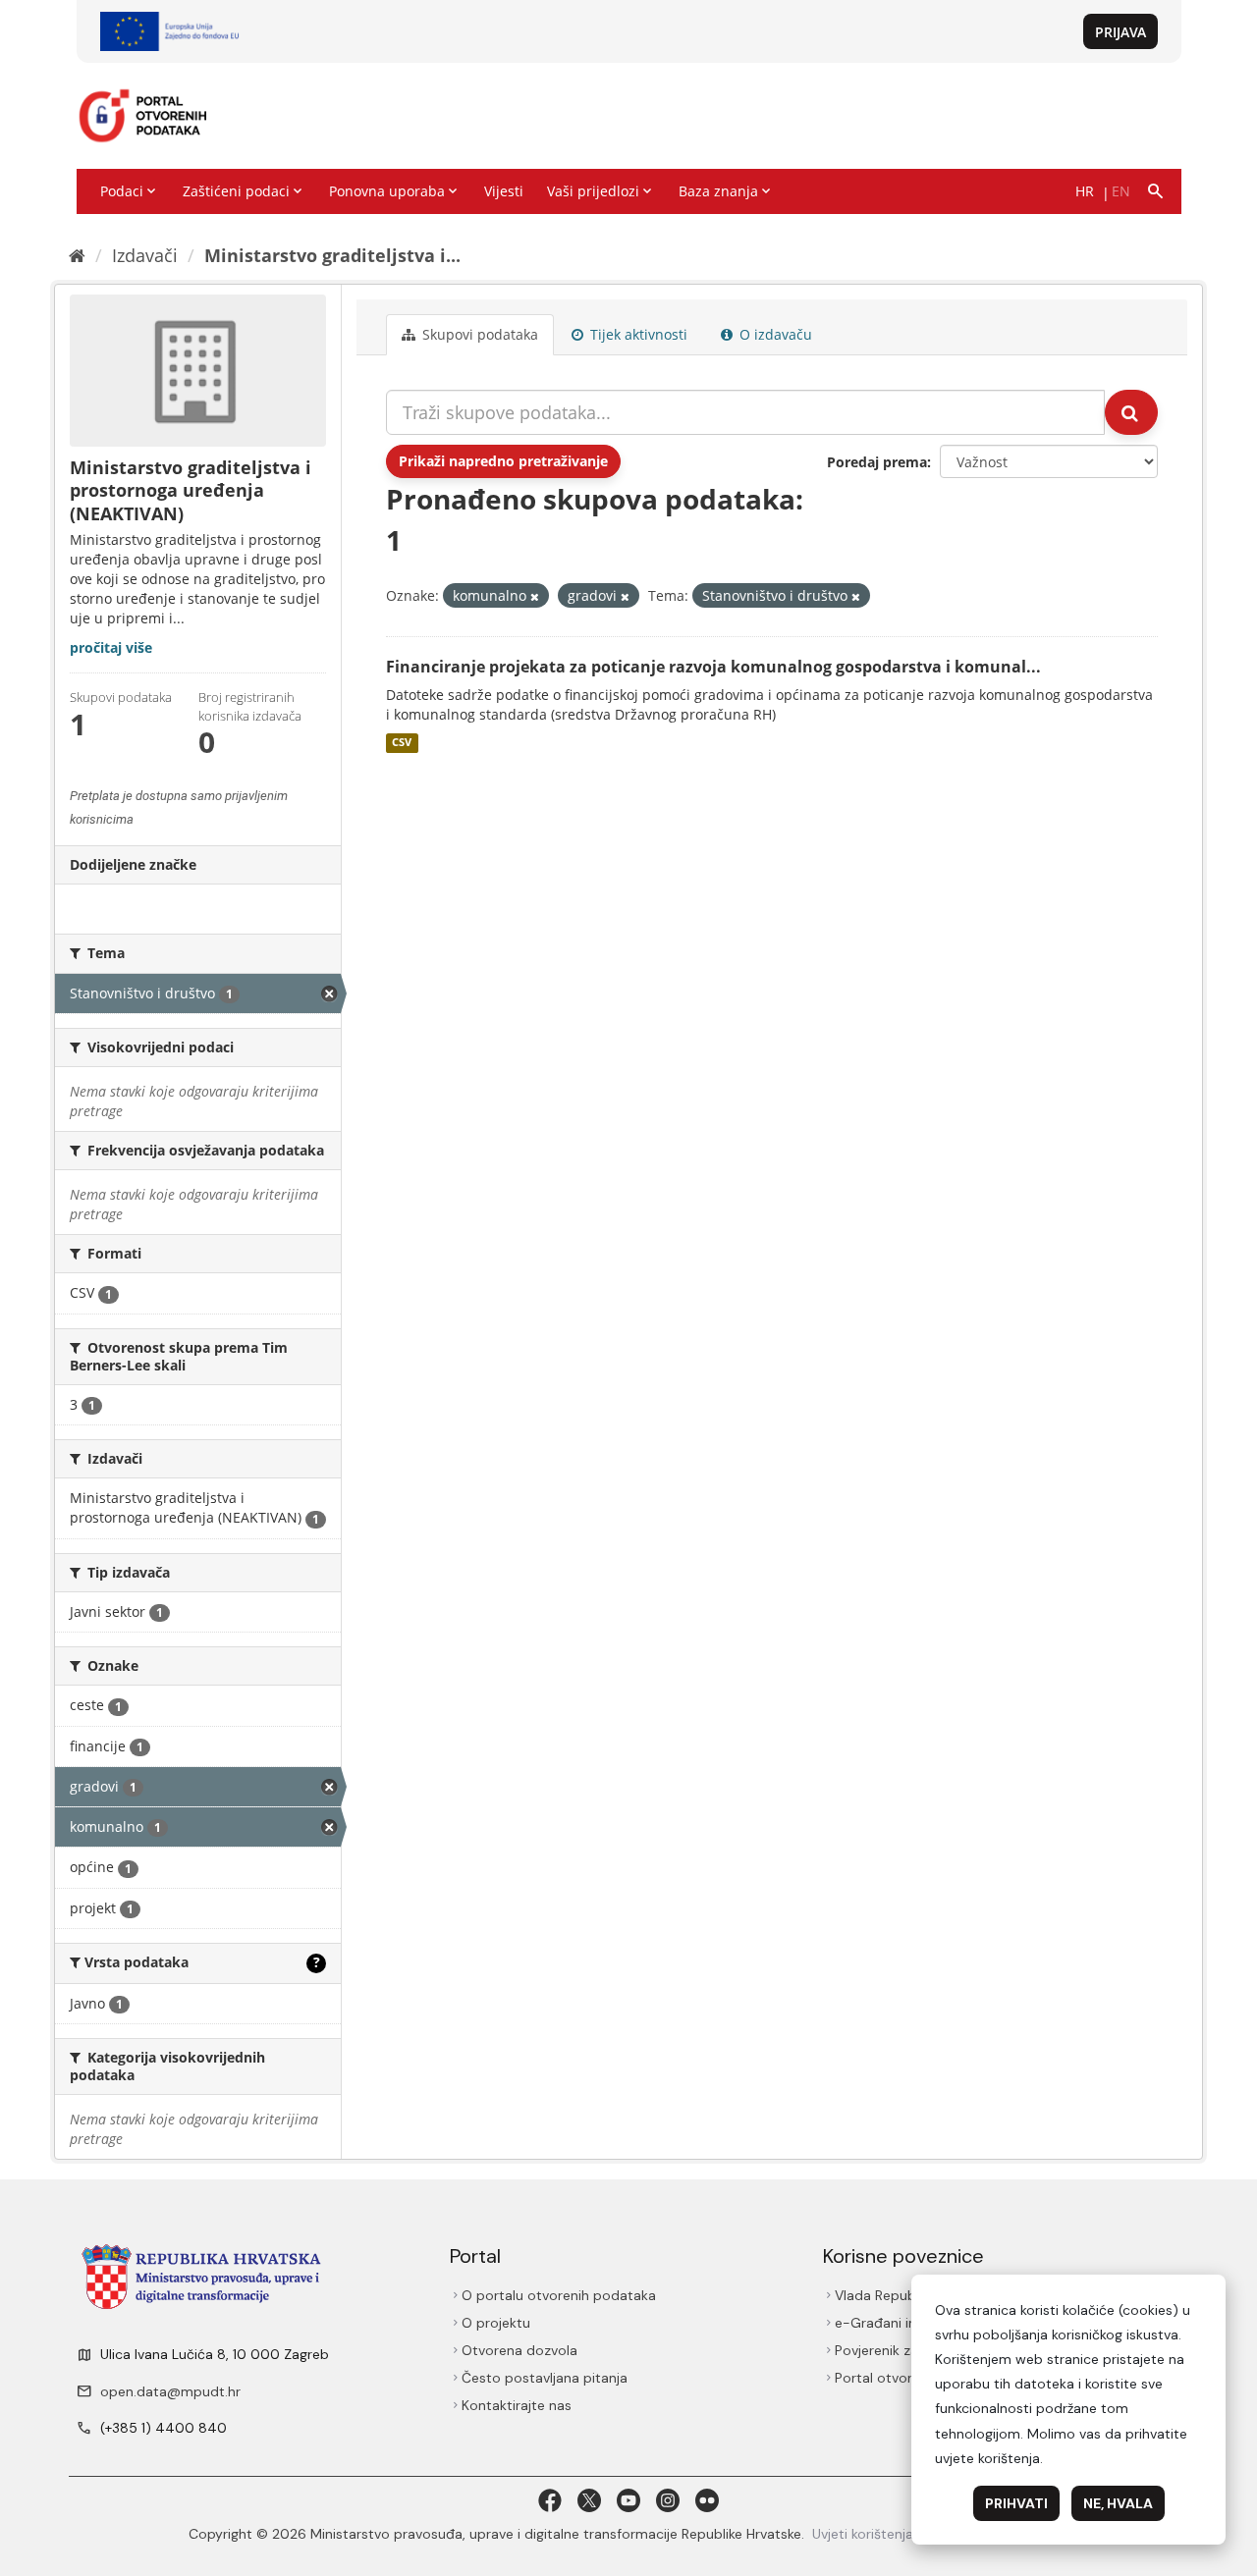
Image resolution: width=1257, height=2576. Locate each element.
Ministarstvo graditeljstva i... (332, 255)
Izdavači (145, 255)
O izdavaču (774, 334)
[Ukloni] (535, 596)
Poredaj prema (877, 462)
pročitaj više (111, 647)
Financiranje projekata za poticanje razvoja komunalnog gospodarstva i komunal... (713, 667)
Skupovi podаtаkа (478, 334)
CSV (402, 743)
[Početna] (77, 255)
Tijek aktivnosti (637, 334)
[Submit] (1131, 412)
